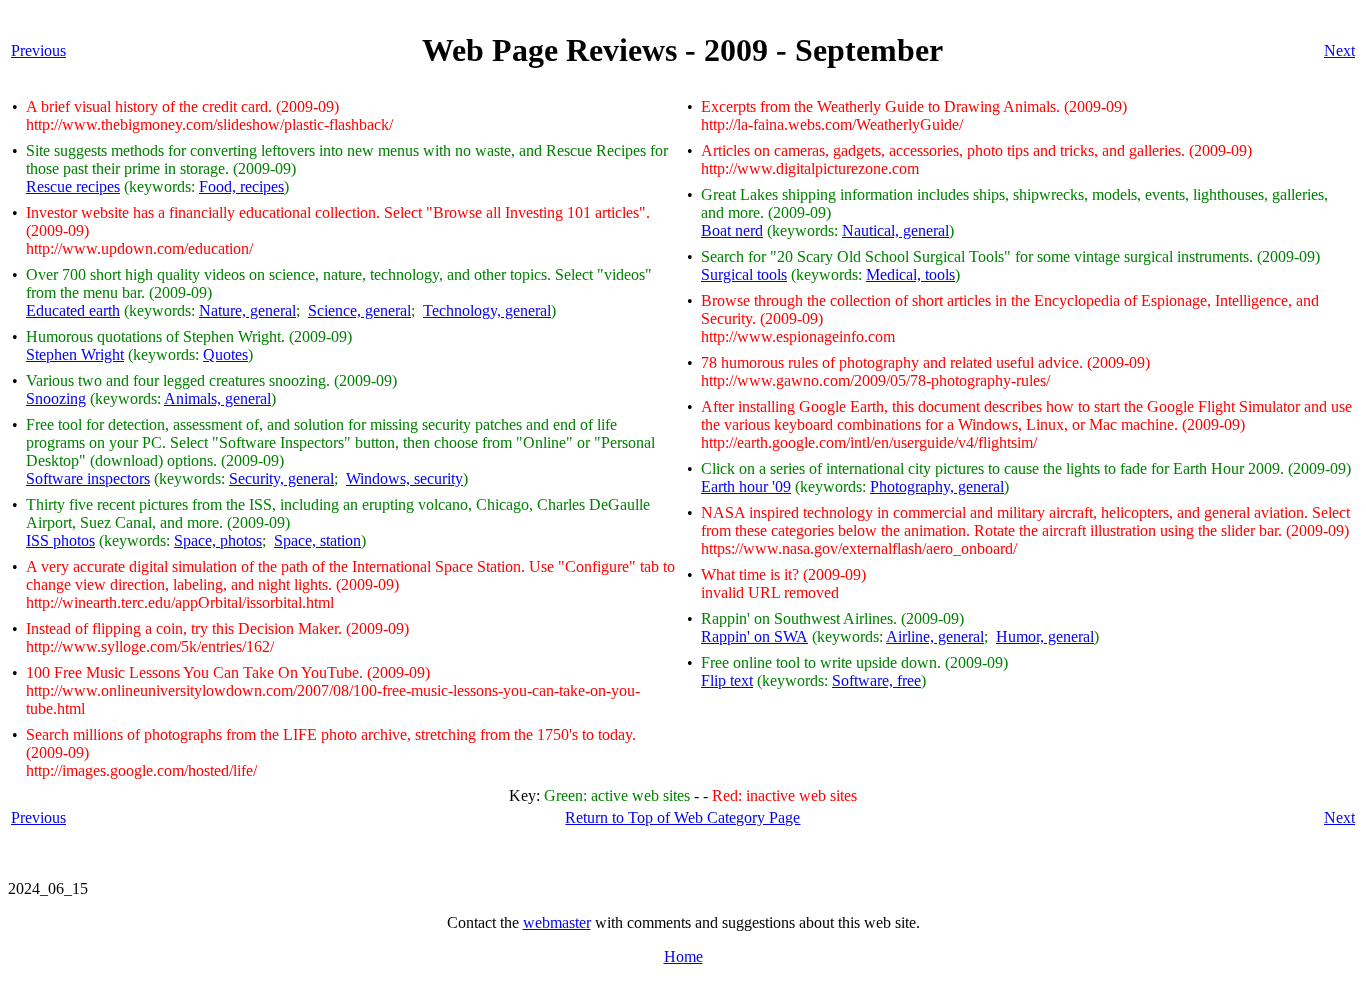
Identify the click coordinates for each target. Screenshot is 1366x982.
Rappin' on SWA (754, 636)
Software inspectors (88, 478)
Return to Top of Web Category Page (682, 817)
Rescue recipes (73, 186)
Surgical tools (744, 274)
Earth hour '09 (746, 486)
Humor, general (1045, 636)
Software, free (876, 680)
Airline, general (935, 636)
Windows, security (404, 478)
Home (683, 956)
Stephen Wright (75, 354)
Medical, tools (910, 274)
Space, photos (218, 540)
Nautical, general (895, 230)
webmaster (557, 922)
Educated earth (73, 310)
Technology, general (487, 310)
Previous (38, 50)
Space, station (317, 540)
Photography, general (937, 486)
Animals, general (217, 398)
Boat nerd (732, 230)
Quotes (225, 354)
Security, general (281, 478)
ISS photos (60, 540)
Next (1339, 50)
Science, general (359, 310)
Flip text (727, 680)
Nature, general (247, 310)
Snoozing (56, 398)
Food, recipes (241, 186)
